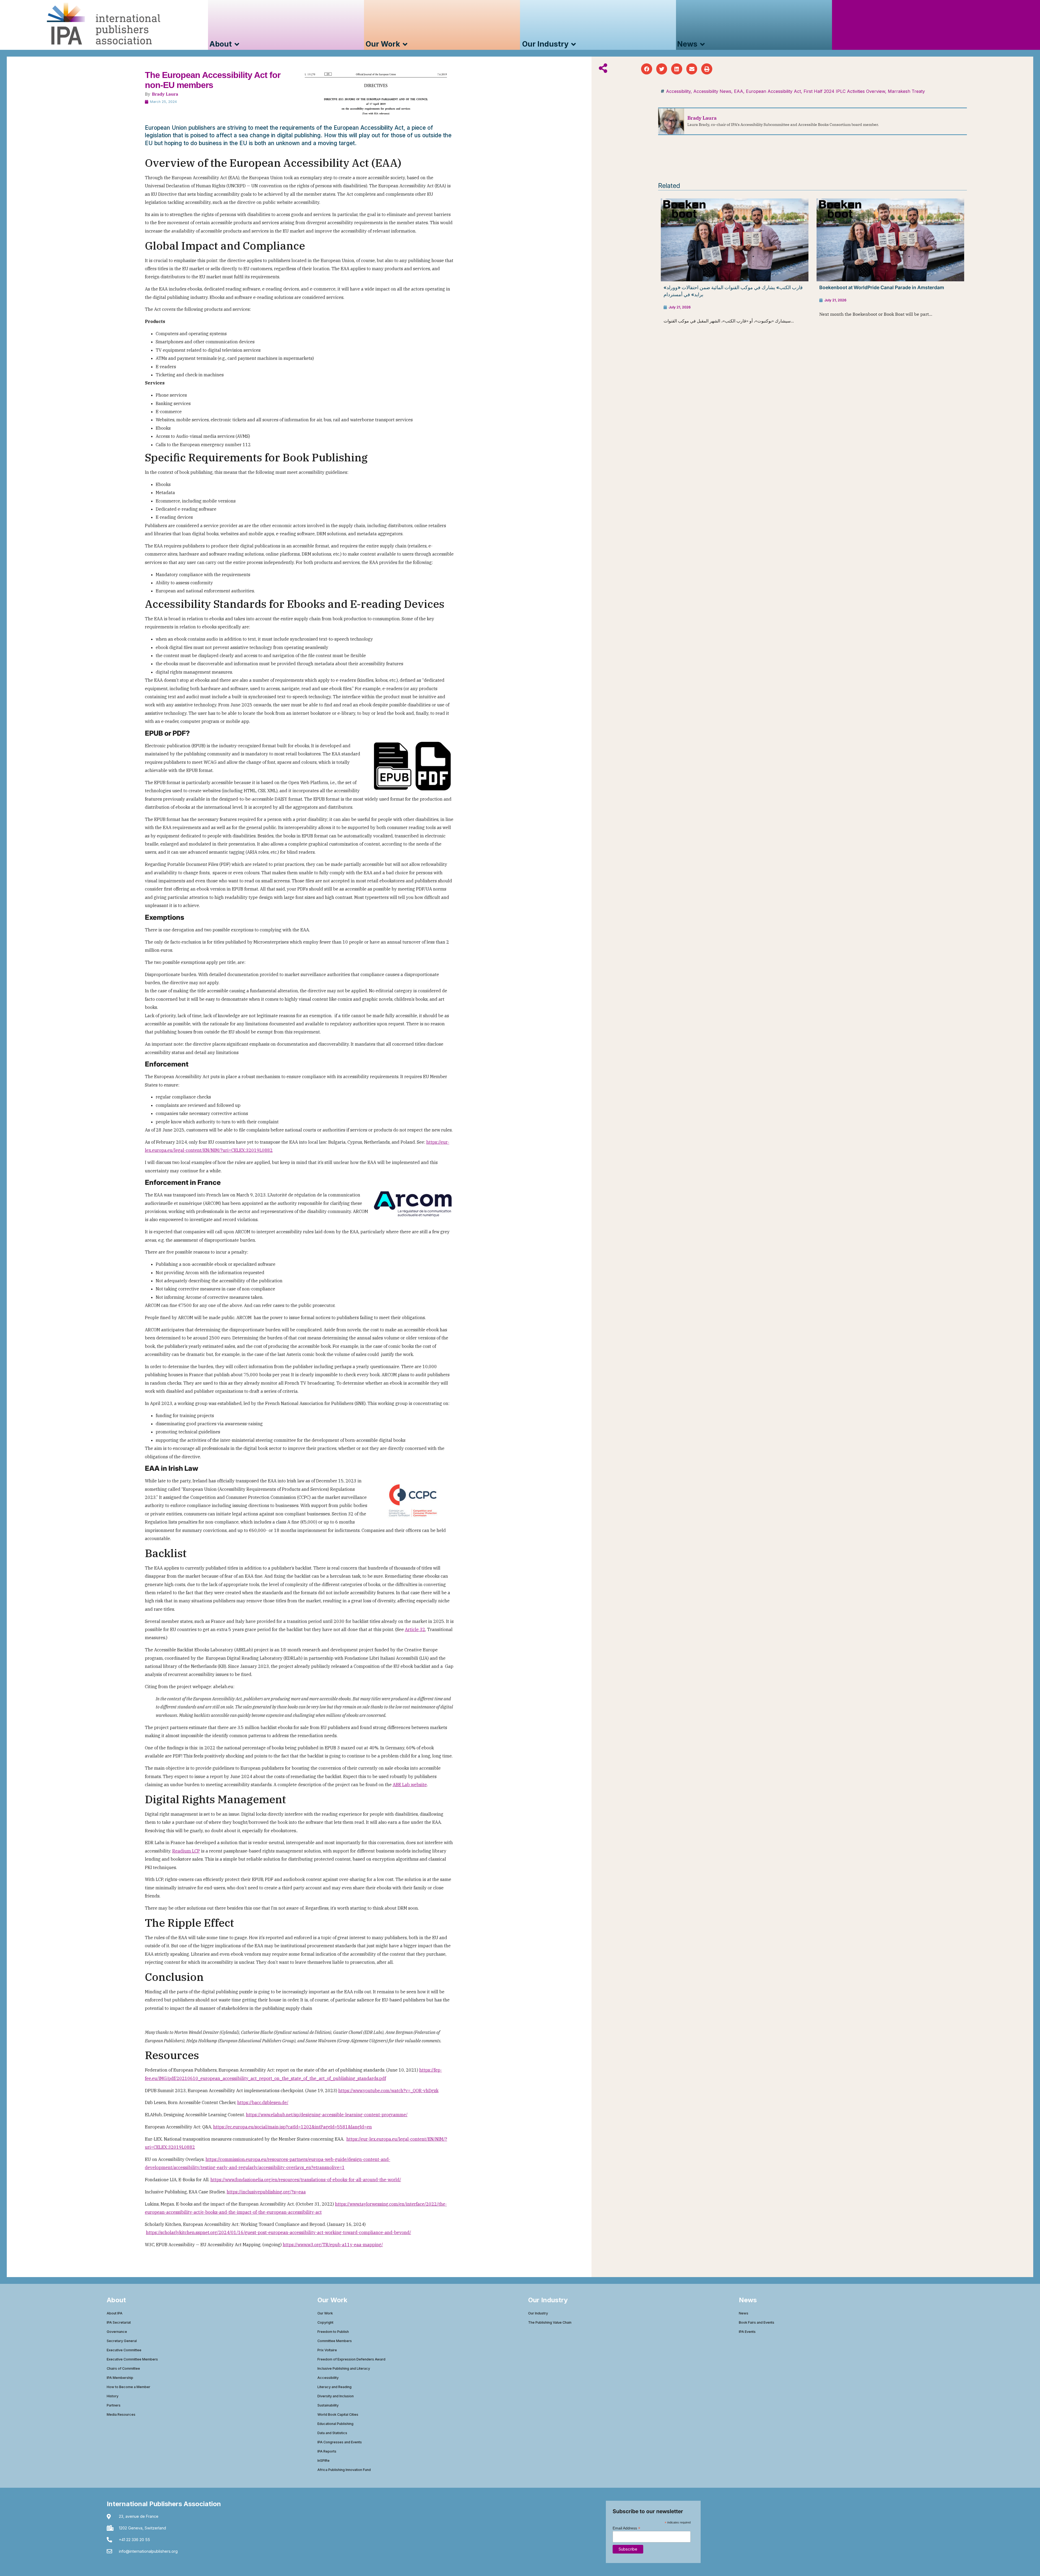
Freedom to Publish (333, 2332)
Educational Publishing (335, 2424)
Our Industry (538, 2313)
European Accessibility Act (773, 91)
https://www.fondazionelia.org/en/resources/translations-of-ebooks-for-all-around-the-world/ (306, 2180)
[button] (647, 69)
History (113, 2396)
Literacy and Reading (334, 2387)
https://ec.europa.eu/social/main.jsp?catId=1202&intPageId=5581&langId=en (292, 2127)
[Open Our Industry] (573, 44)
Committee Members (335, 2341)
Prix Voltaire (327, 2350)
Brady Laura (165, 94)
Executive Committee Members (132, 2359)
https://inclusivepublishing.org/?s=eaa (266, 2192)
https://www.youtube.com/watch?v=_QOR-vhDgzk (388, 2091)
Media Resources (121, 2414)
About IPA (115, 2313)
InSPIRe (324, 2461)
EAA (739, 91)
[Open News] (702, 44)
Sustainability (328, 2405)
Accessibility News (712, 91)
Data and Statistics (332, 2433)
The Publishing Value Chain (550, 2322)
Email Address (626, 2528)
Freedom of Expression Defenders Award (351, 2359)
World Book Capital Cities (338, 2414)
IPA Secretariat (119, 2322)
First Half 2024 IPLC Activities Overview (844, 91)
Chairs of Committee (123, 2368)
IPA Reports (327, 2451)
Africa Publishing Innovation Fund (344, 2470)
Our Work (325, 2313)
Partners (114, 2405)
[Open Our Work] (405, 44)
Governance (117, 2332)
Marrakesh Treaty (906, 91)
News (744, 2313)
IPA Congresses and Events (340, 2442)
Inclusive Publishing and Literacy (344, 2368)
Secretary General (122, 2341)
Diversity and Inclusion (336, 2396)
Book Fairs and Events (757, 2322)
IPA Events (747, 2332)
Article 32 (415, 1629)
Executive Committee (124, 2350)
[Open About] (237, 44)
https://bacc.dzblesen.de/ (263, 2102)
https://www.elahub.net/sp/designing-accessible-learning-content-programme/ (327, 2115)
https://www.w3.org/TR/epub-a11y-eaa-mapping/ (333, 2245)
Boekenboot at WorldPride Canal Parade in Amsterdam (882, 287)
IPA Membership (120, 2378)
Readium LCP (186, 1851)
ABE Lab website (410, 1785)
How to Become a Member (129, 2387)
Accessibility (678, 91)
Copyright (325, 2322)
